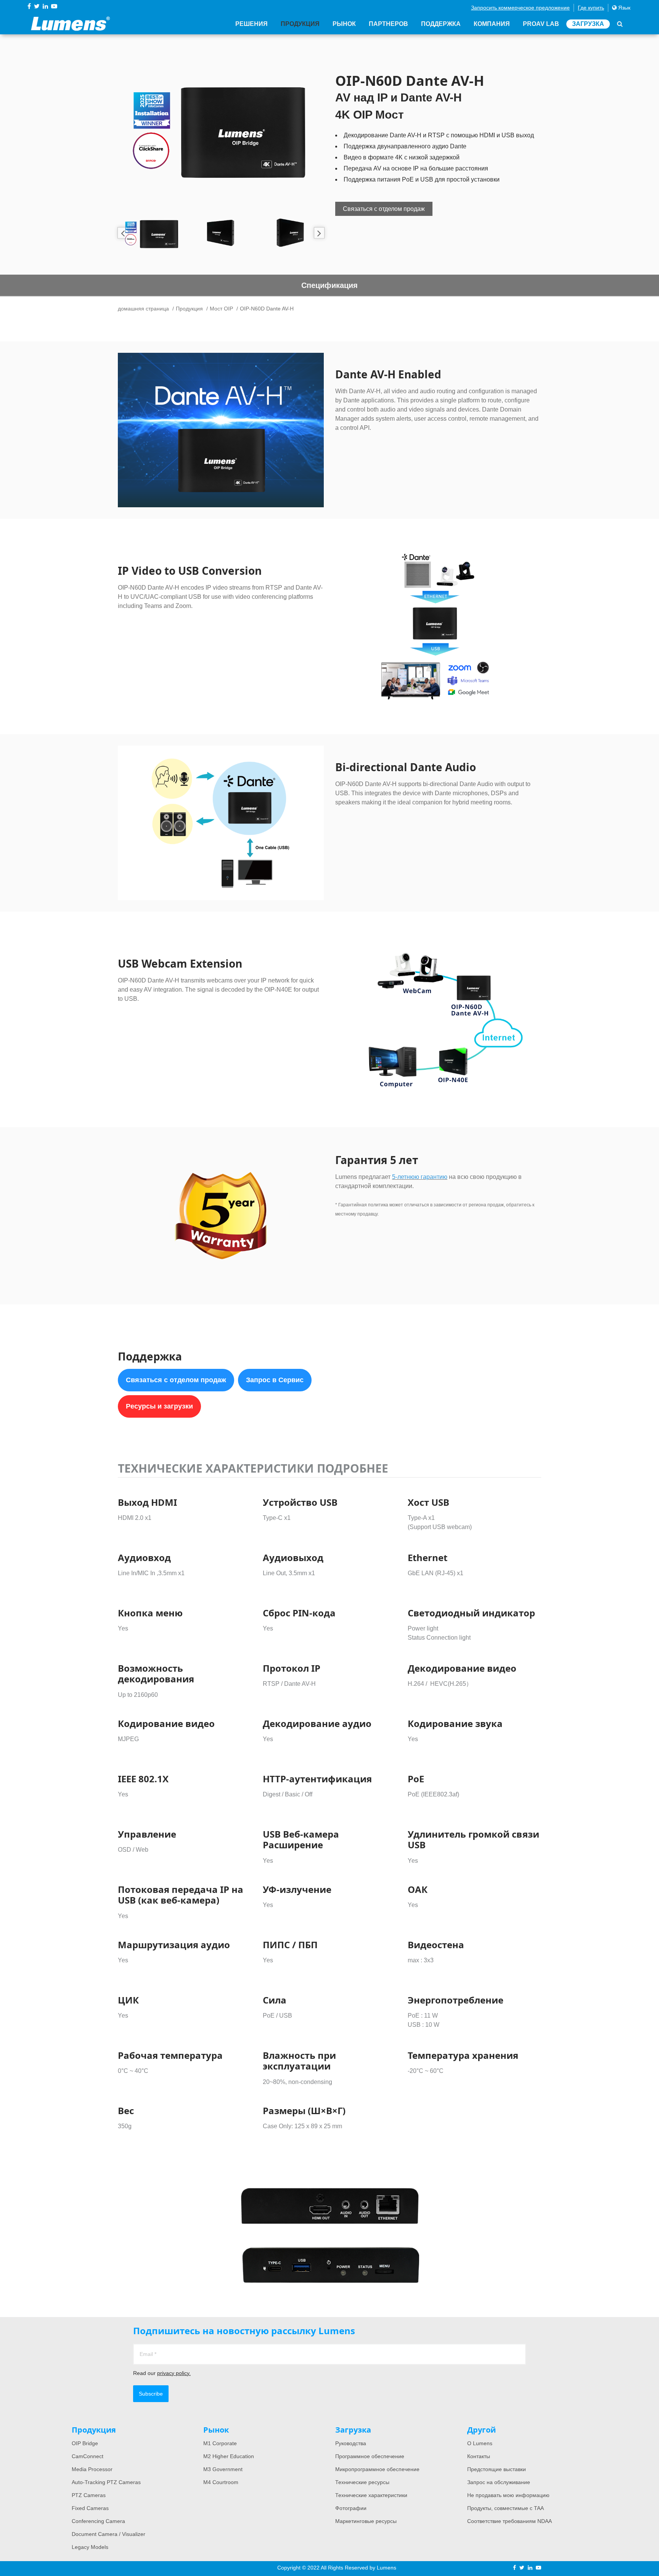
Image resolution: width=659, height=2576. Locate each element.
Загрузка (588, 24)
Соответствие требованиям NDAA (510, 2521)
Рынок (344, 24)
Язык (624, 8)
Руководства (351, 2443)
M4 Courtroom (221, 2482)
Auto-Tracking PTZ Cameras (106, 2482)
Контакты (479, 2456)
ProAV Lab (541, 24)
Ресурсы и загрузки (159, 1406)
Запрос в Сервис (275, 1380)
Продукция (300, 24)
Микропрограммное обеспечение (377, 2469)
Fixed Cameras (90, 2508)
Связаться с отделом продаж (384, 209)
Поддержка (441, 24)
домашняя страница (143, 309)
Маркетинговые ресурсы (366, 2521)
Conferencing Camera (98, 2521)
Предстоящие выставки (497, 2469)
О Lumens (480, 2443)
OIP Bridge (85, 2443)
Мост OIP (221, 309)
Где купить (591, 8)
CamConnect (88, 2456)
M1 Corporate (220, 2443)
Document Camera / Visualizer (108, 2534)
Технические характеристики (371, 2495)
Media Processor (92, 2469)
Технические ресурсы (362, 2482)
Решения (252, 24)
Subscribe (151, 2394)
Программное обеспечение (370, 2456)
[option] (221, 128)
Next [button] (319, 233)
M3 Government (223, 2469)
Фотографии (351, 2508)
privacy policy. (174, 2373)
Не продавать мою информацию (508, 2495)
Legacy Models (90, 2547)
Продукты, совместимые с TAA (506, 2508)
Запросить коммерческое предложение (520, 8)
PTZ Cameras (89, 2495)
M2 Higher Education (229, 2456)
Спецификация (329, 285)
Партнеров (388, 24)
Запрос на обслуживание (499, 2482)
